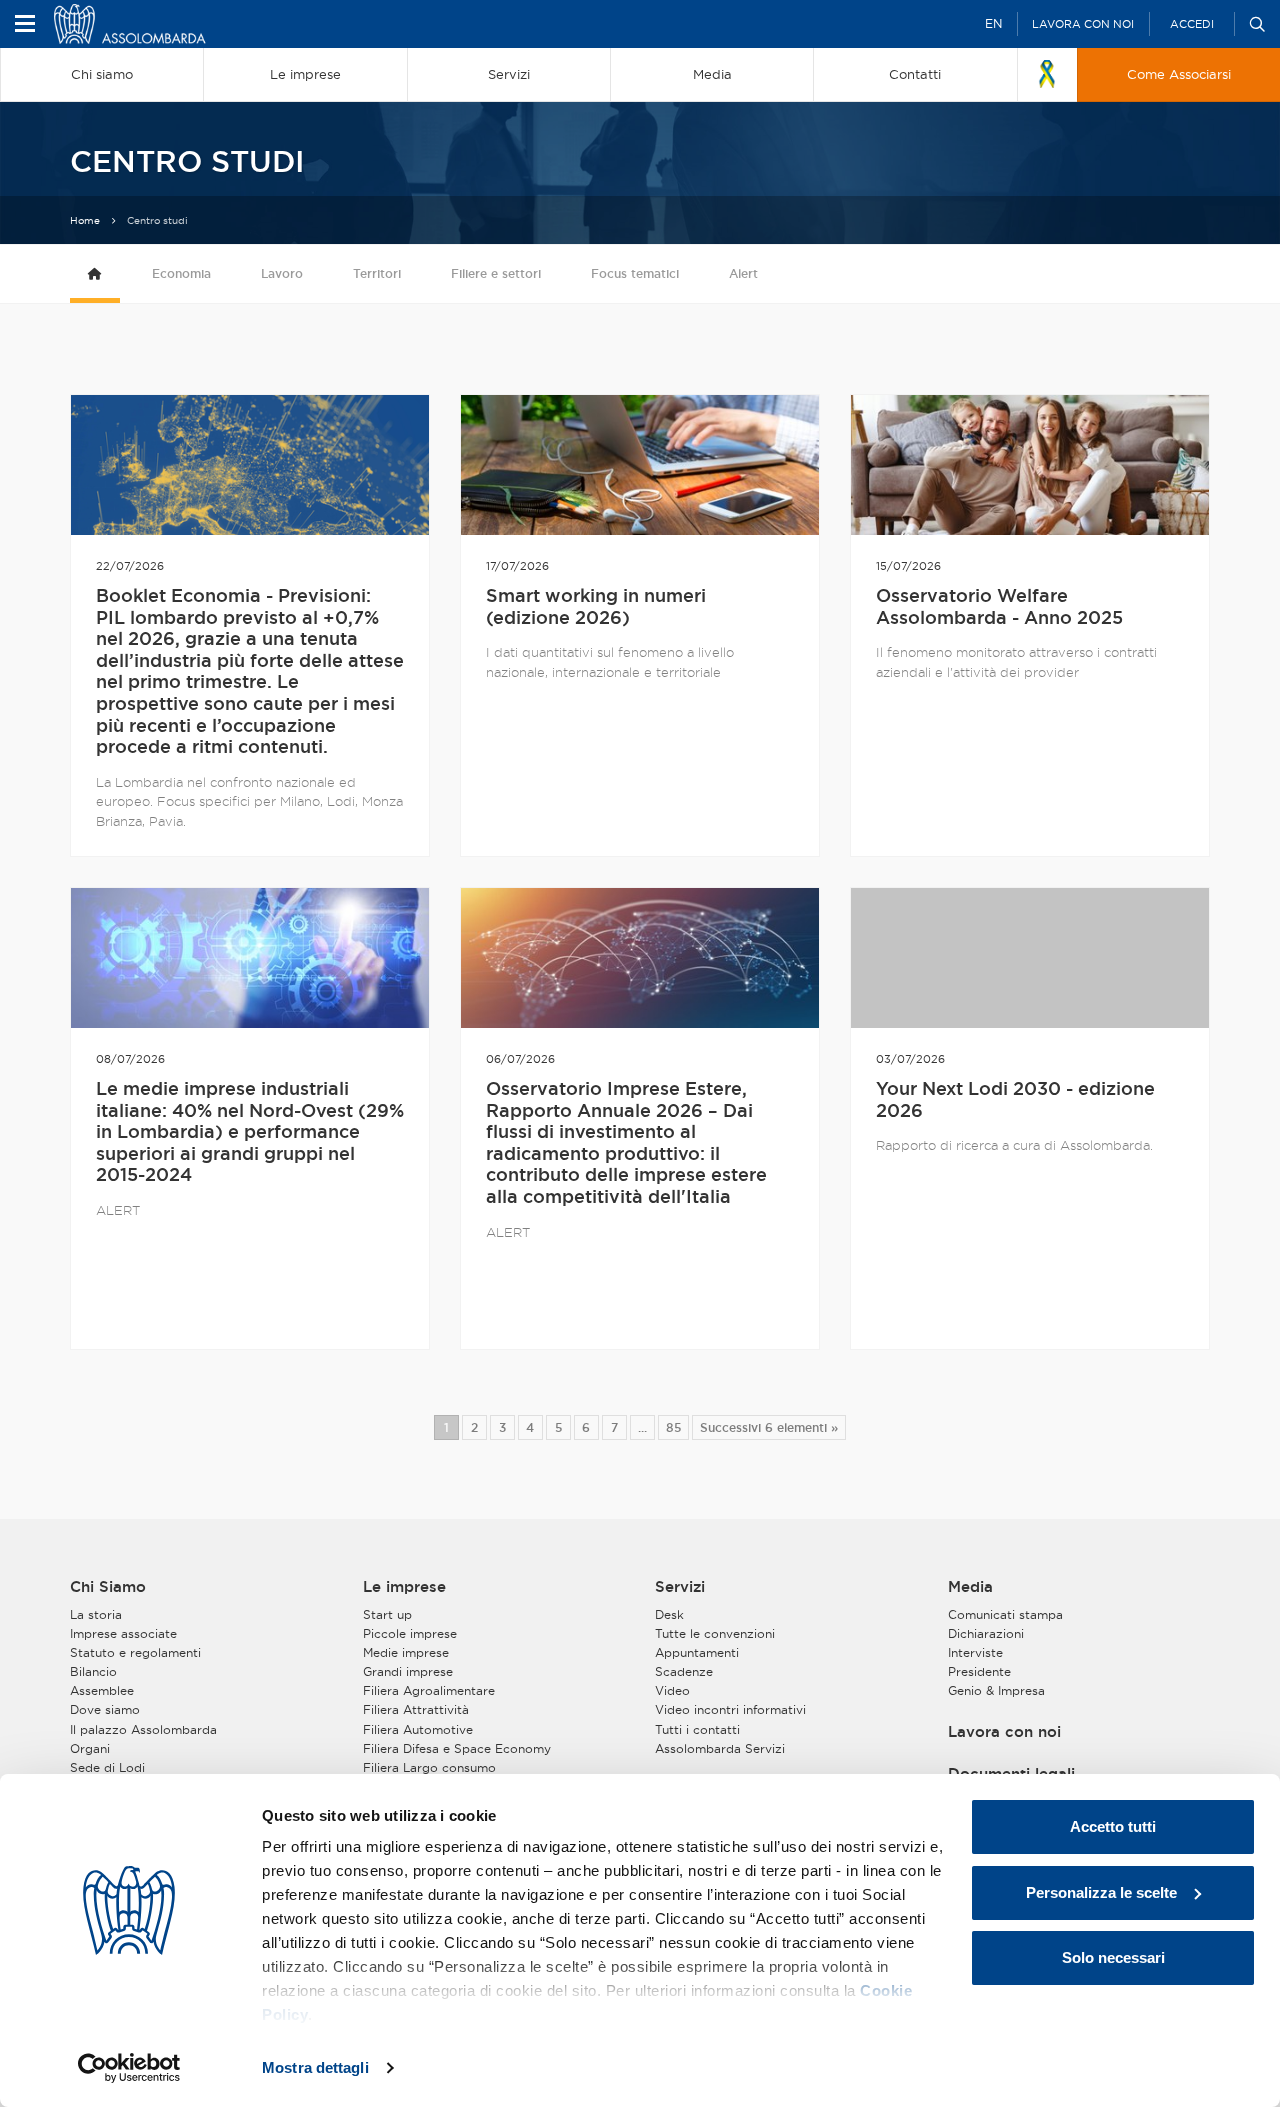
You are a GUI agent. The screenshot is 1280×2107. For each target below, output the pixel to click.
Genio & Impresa (996, 1690)
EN (993, 23)
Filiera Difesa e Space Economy (457, 1748)
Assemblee (102, 1690)
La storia (96, 1614)
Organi (90, 1748)
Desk (669, 1614)
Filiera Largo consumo (429, 1767)
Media (970, 1587)
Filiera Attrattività (416, 1709)
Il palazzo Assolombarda (143, 1729)
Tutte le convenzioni (715, 1633)
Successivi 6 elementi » (769, 1427)
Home (85, 220)
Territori (377, 273)
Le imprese (404, 1587)
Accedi (1192, 24)
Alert (743, 273)
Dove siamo (105, 1709)
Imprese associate (123, 1633)
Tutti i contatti (697, 1729)
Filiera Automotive (418, 1729)
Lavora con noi (1083, 24)
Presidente (979, 1671)
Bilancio (93, 1671)
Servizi (680, 1587)
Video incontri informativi (730, 1709)
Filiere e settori (496, 273)
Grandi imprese (408, 1671)
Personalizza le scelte (1101, 1892)
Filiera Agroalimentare (429, 1690)
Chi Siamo (108, 1587)
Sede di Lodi (107, 1767)
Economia (181, 273)
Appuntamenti (697, 1652)
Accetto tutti (1113, 1826)
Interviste (975, 1652)
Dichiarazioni (986, 1633)
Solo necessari (1113, 1957)
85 (673, 1427)
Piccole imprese (410, 1633)
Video (672, 1690)
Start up (387, 1614)
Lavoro (282, 273)
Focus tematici (635, 273)
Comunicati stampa (1005, 1614)
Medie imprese (406, 1652)
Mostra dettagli (315, 2067)
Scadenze (684, 1671)
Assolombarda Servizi (720, 1748)
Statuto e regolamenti (135, 1652)
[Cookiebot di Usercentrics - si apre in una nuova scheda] (129, 2068)
